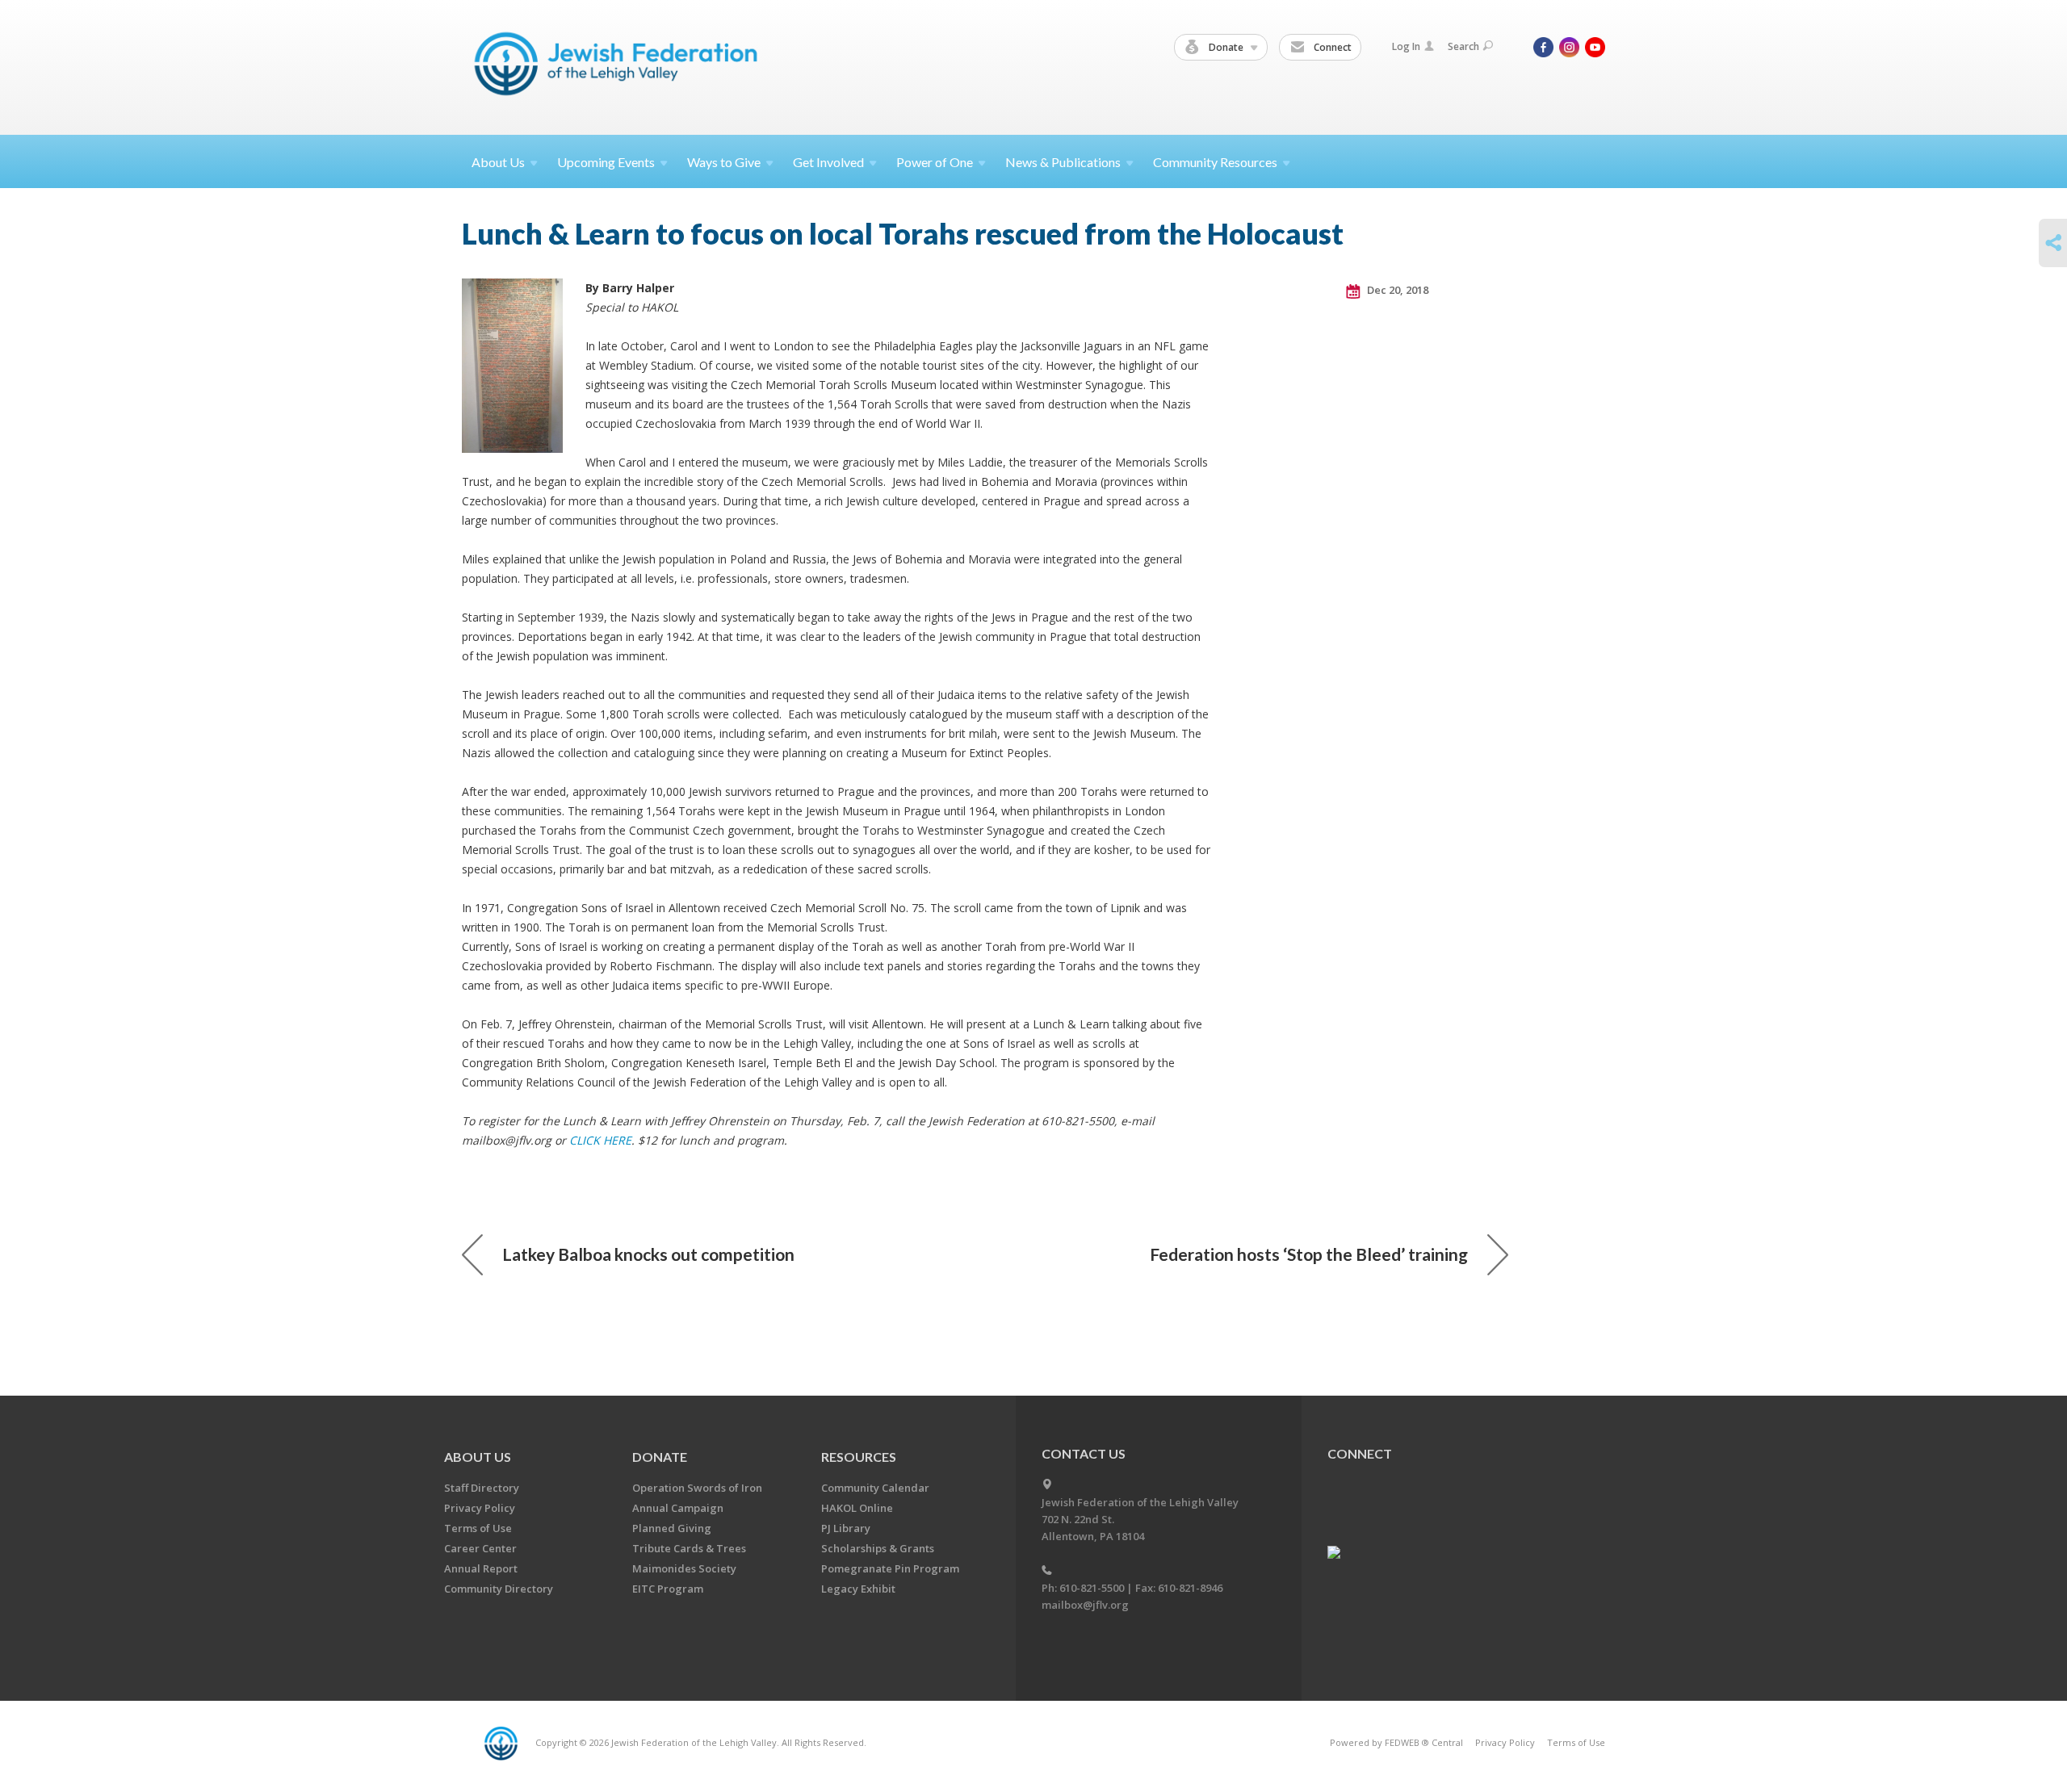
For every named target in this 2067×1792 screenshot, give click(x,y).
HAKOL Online (857, 1508)
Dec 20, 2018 (1396, 290)
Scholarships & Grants (878, 1548)
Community (1215, 162)
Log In (1406, 46)
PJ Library (846, 1528)
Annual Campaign (678, 1508)
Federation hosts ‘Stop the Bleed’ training (1309, 1254)
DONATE (660, 1457)
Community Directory (499, 1589)
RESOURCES (859, 1457)
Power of (935, 162)
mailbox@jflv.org (1085, 1605)
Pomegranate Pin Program (890, 1568)
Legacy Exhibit (858, 1589)
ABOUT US (478, 1457)
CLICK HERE (600, 1140)
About (498, 162)
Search (1463, 46)
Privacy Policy (480, 1508)
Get (828, 162)
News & (1063, 162)
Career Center (480, 1548)
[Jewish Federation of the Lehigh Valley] (620, 67)
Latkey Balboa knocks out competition (648, 1254)
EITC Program (668, 1589)
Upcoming (606, 162)
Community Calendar (875, 1488)
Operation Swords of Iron (697, 1488)
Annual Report (481, 1568)
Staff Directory (482, 1488)
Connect (1331, 47)
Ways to (724, 162)
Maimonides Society (684, 1568)
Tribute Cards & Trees (689, 1548)
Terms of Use (478, 1528)
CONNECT (1360, 1453)
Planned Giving (672, 1528)
